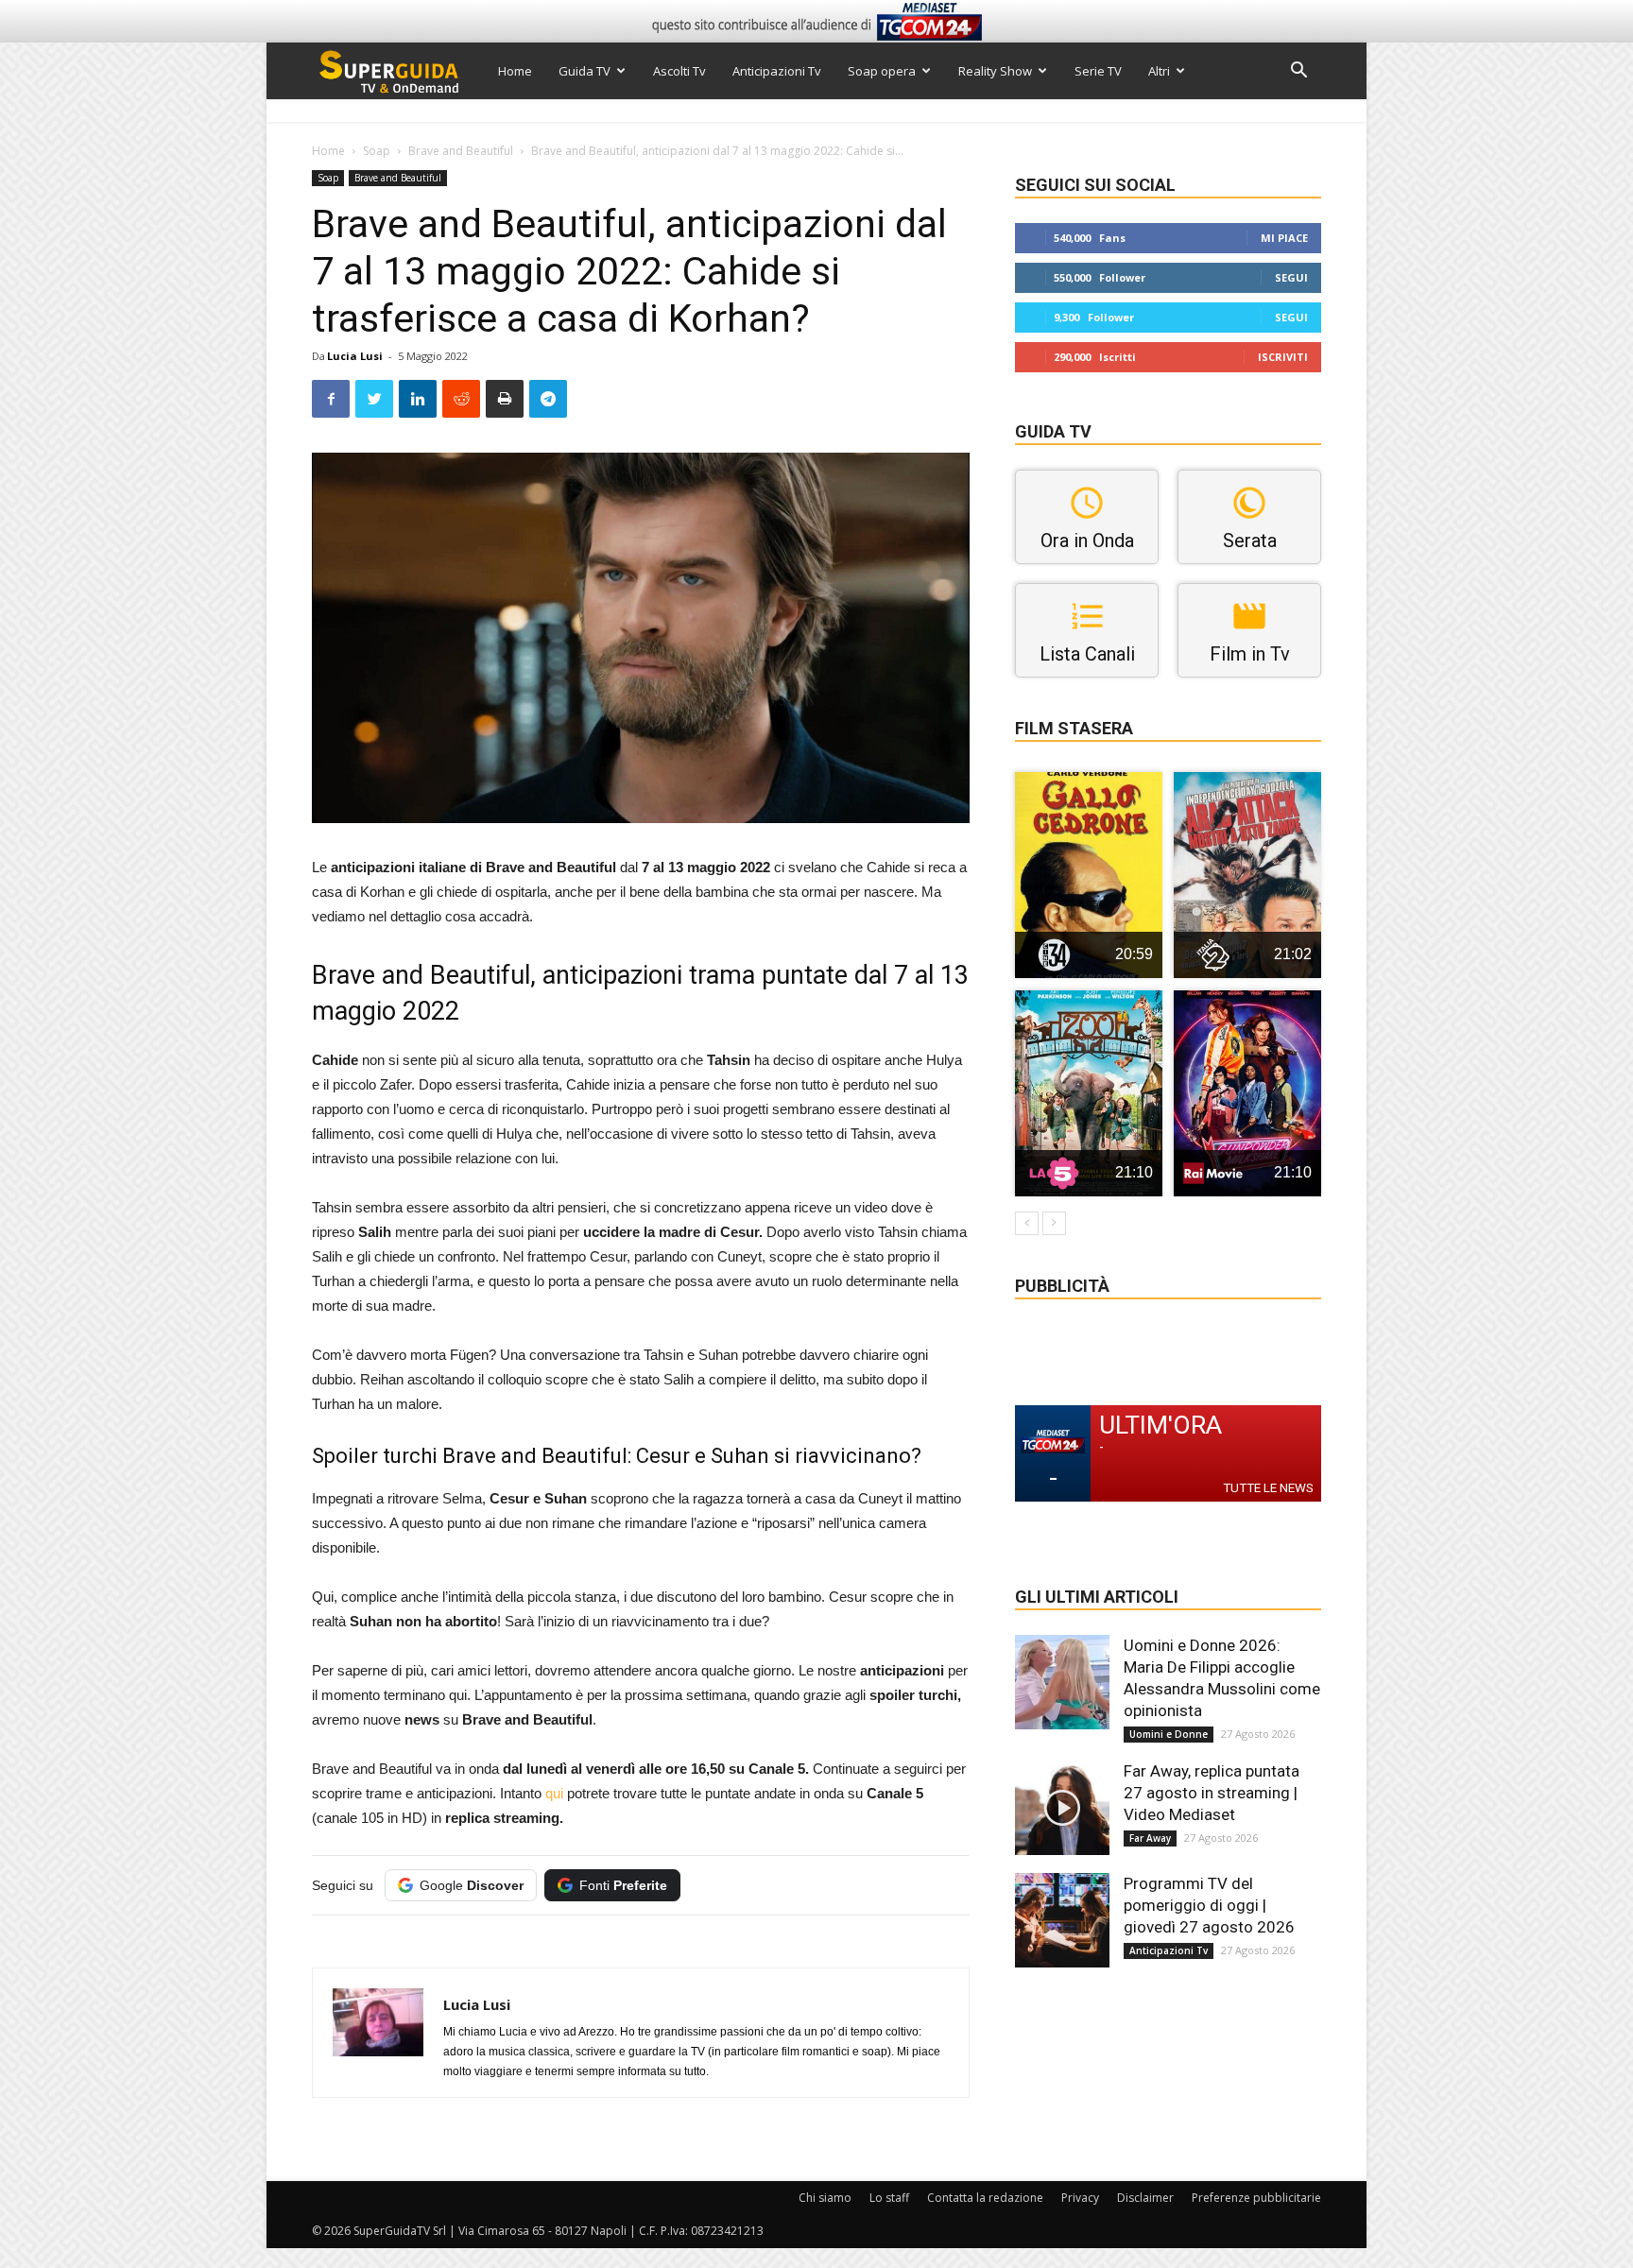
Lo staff (889, 2198)
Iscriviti (1283, 357)
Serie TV (1098, 71)
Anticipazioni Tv (777, 71)
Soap (377, 151)
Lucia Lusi (355, 356)
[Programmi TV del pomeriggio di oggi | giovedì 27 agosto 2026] (1062, 1920)
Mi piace (1284, 238)
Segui (1291, 277)
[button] (1298, 72)
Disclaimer (1145, 2198)
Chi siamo (825, 2198)
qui (554, 1793)
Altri (1159, 71)
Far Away (1150, 1838)
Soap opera (882, 71)
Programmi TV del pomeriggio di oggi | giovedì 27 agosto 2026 (1209, 1905)
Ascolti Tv (679, 71)
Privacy (1080, 2198)
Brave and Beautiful (461, 151)
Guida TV (584, 71)
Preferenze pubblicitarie (1256, 2198)
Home (515, 71)
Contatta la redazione (985, 2198)
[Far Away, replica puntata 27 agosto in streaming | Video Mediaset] (1062, 1808)
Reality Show (995, 71)
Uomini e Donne (1169, 1734)
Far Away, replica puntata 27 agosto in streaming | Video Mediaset (1212, 1793)
